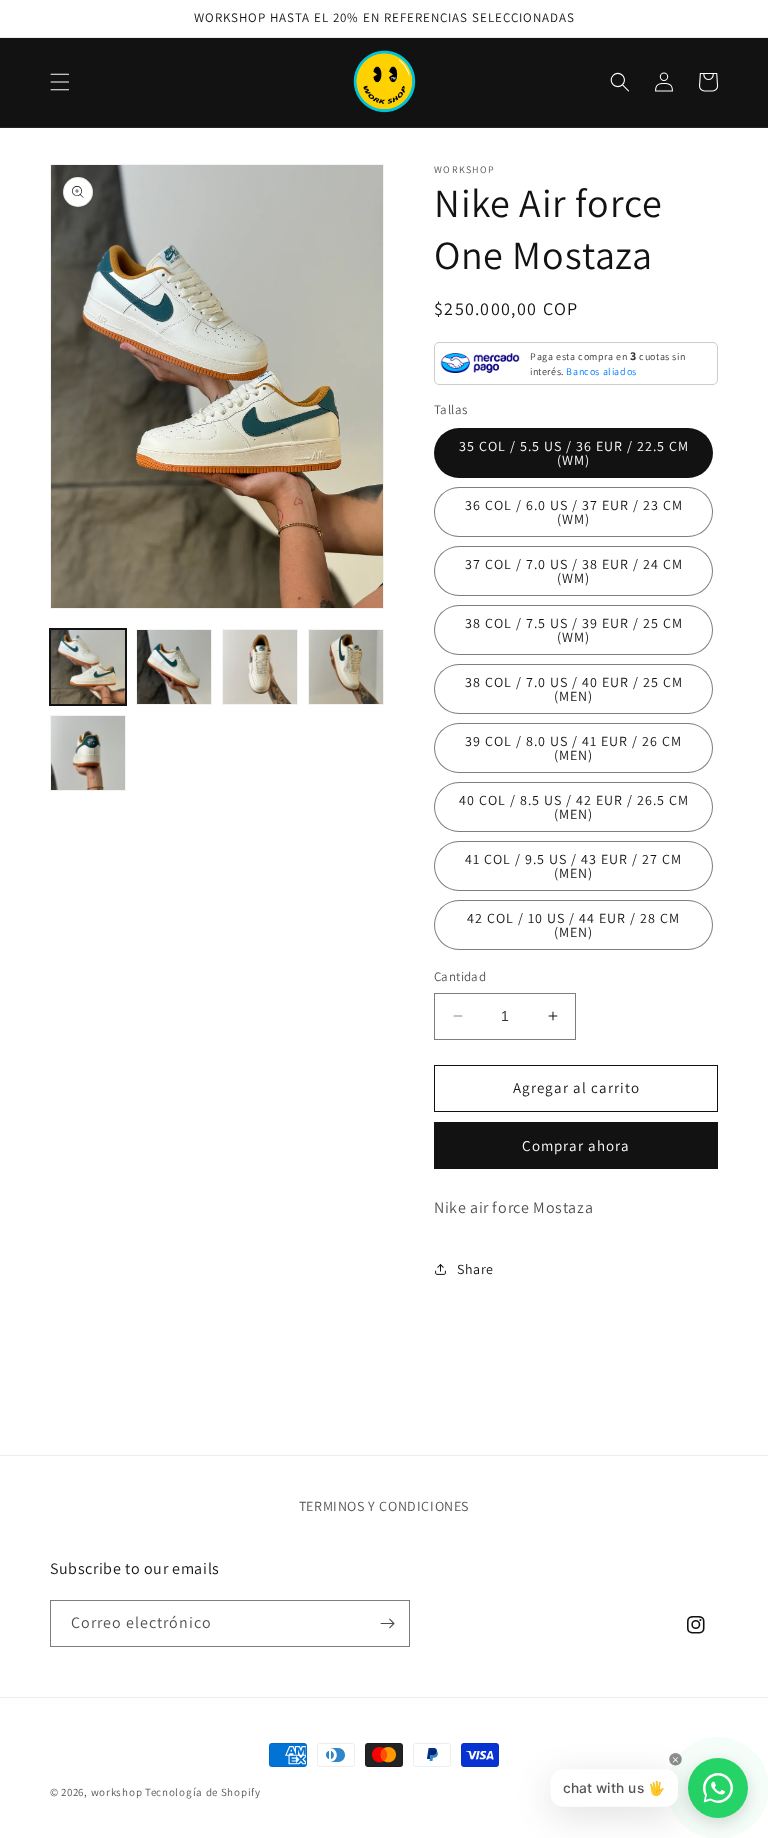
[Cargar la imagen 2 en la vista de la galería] (174, 667)
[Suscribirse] (387, 1623)
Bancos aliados (601, 371)
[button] (60, 82)
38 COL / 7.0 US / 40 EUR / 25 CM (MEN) (574, 689)
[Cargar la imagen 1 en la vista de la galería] (88, 667)
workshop (117, 1792)
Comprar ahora (576, 1145)
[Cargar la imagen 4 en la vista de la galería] (346, 667)
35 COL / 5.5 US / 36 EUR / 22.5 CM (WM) (574, 453)
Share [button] (475, 1269)
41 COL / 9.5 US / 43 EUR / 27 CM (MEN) (573, 866)
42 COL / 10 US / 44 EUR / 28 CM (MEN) (573, 925)
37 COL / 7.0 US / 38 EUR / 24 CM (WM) (574, 571)
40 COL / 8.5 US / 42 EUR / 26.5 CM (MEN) (574, 807)
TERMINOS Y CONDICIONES (384, 1506)
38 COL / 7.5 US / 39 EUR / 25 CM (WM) (574, 630)
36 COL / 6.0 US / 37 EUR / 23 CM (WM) (574, 512)
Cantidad (460, 976)
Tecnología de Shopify (203, 1792)
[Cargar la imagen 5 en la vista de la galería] (88, 753)
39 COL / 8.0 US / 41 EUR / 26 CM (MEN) (573, 748)
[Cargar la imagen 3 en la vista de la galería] (260, 667)
